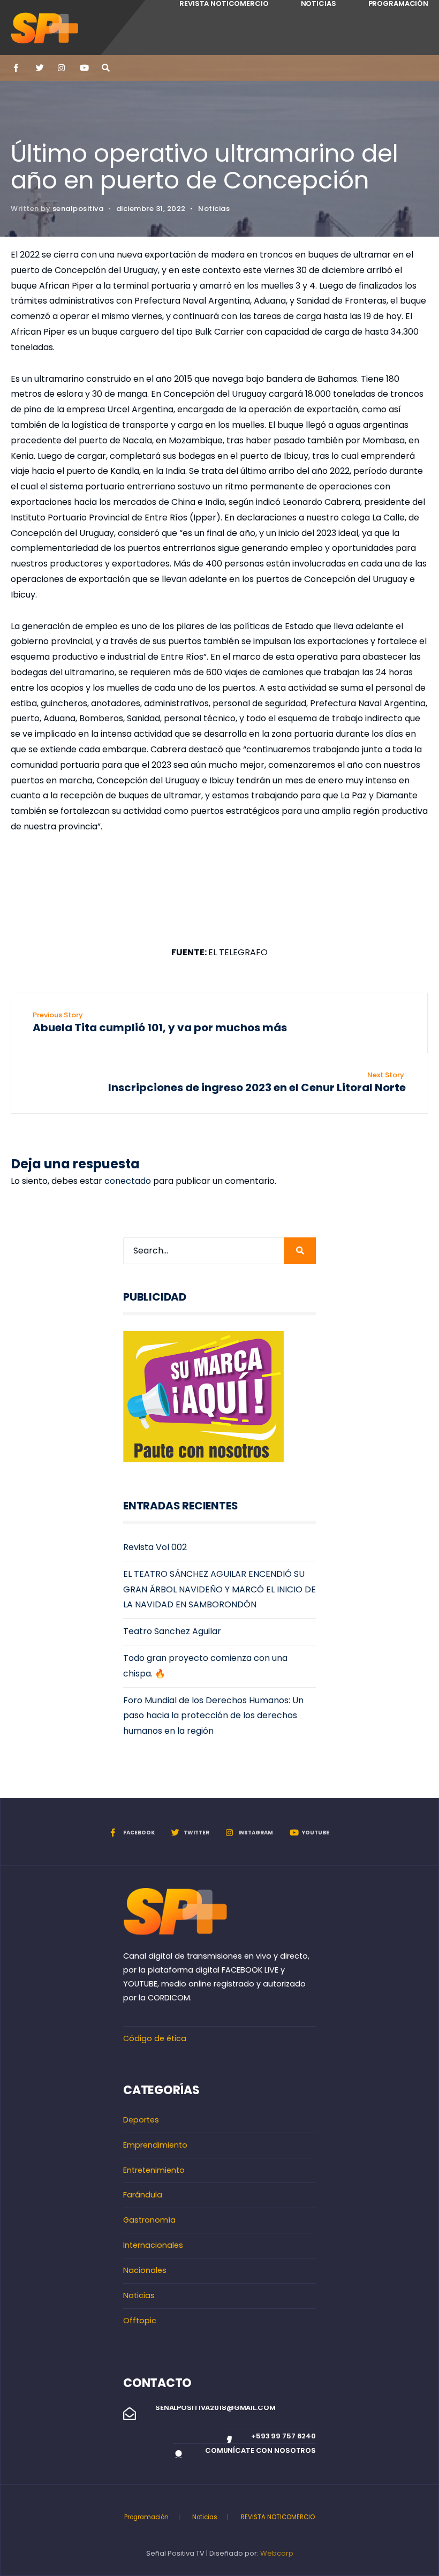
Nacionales (145, 2270)
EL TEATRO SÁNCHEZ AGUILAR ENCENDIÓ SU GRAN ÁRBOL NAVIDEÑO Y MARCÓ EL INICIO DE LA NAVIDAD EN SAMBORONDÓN (219, 1589)
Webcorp (277, 2553)
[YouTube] (83, 68)
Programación (146, 2517)
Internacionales (153, 2245)
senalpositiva (78, 209)
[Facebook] (17, 68)
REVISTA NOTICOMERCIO (278, 2517)
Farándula (143, 2195)
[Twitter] (39, 68)
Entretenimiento (154, 2170)
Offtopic (140, 2321)
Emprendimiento (155, 2145)
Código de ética (155, 2038)
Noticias (214, 209)
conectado (128, 1181)
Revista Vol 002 (155, 1547)
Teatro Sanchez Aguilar (172, 1631)
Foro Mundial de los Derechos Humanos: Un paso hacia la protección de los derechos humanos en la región (213, 1716)
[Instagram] (61, 68)
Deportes (141, 2120)
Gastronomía (149, 2220)
